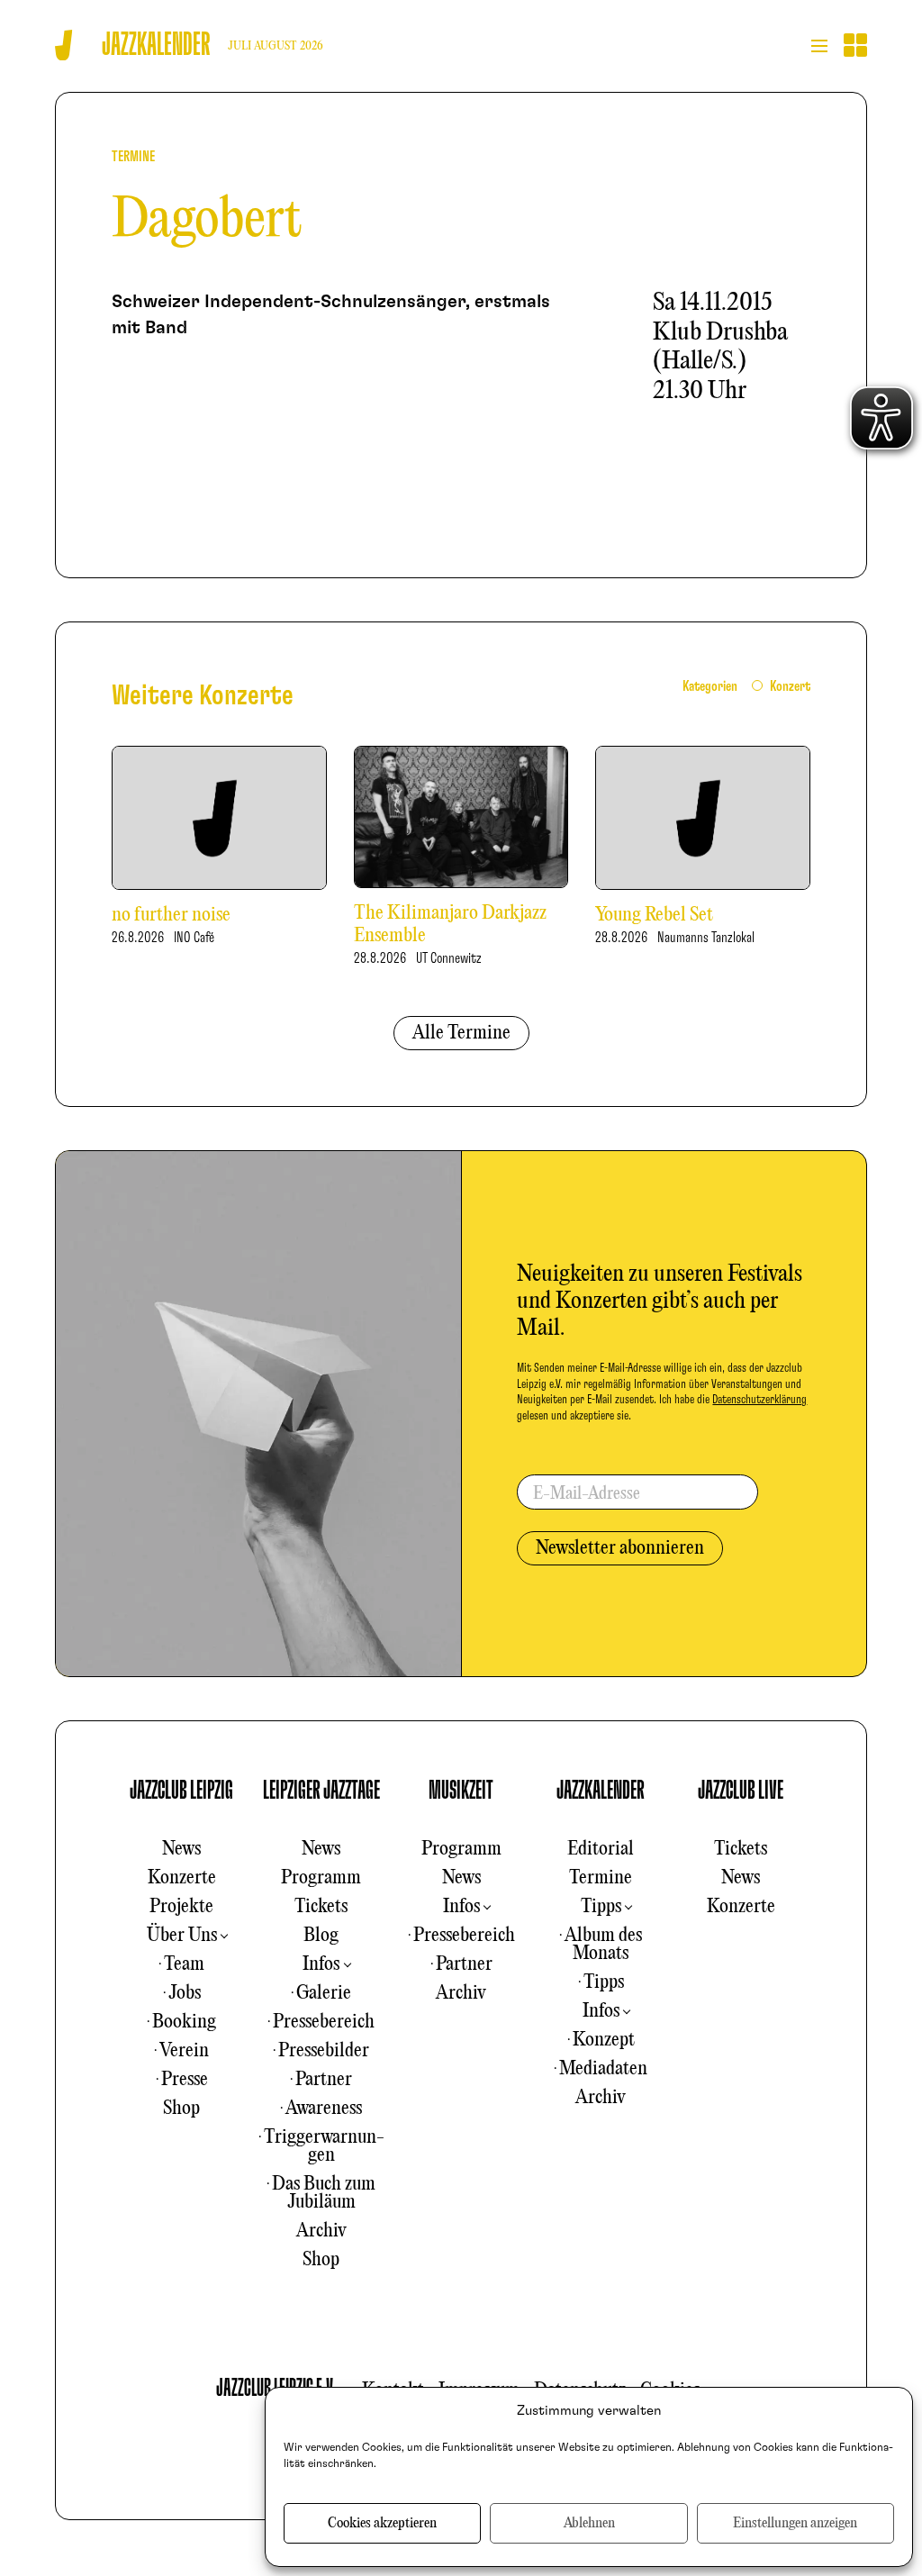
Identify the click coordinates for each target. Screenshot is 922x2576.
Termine (601, 1878)
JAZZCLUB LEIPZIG (181, 1791)
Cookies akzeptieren (382, 2524)
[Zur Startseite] (63, 45)
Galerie (324, 1993)
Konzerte (182, 1878)
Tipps (601, 1907)
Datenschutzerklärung (759, 1400)
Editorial (601, 1849)
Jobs (185, 1993)
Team (184, 1964)
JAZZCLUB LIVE (741, 1791)
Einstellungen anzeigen (795, 2524)
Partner (324, 2080)
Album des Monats (603, 1945)
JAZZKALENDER (601, 1791)
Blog (321, 1936)
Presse (185, 2080)
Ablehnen (589, 2524)
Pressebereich (324, 2022)
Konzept (604, 2040)
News (181, 1849)
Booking (184, 2022)
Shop (181, 2109)
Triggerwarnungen (324, 2146)
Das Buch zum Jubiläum (324, 2193)
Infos (321, 1964)
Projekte (181, 1907)
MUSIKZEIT (461, 1791)
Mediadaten (603, 2069)
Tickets (321, 1907)
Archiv (321, 2231)
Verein (184, 2051)
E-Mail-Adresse (587, 1494)
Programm (321, 1878)
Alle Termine (461, 1033)
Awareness (324, 2109)
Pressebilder (324, 2051)
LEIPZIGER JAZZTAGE (321, 1791)
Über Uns (182, 1936)
